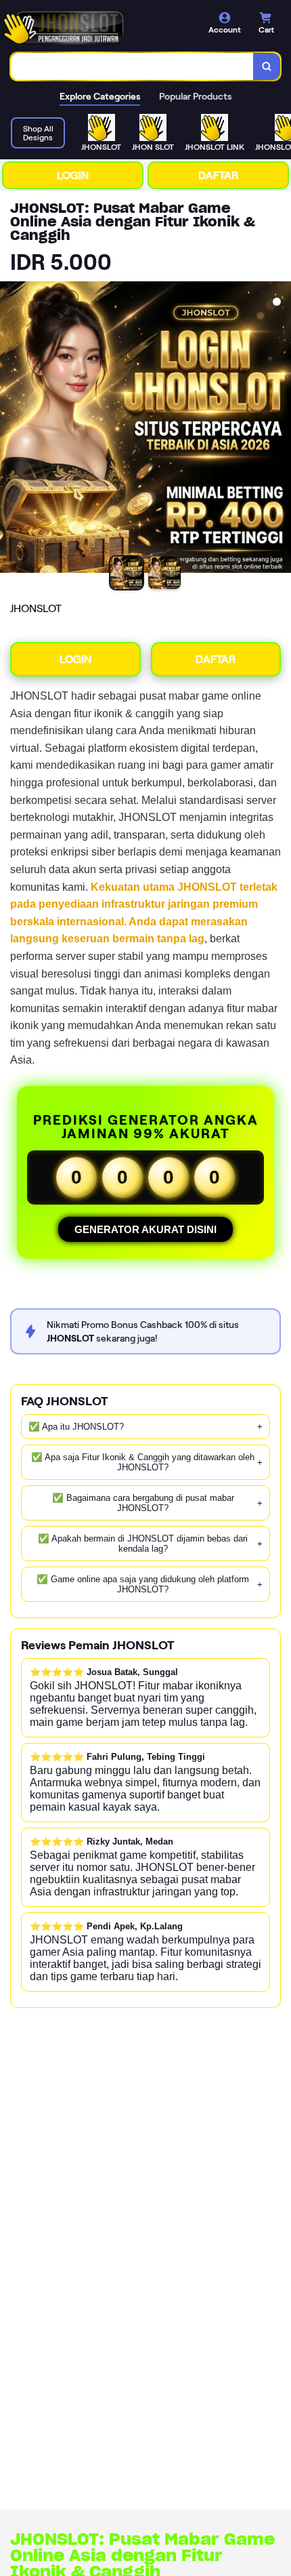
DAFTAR (218, 175)
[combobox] (132, 66)
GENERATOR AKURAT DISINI (145, 1229)
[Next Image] (280, 429)
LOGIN (73, 175)
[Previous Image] (11, 429)
